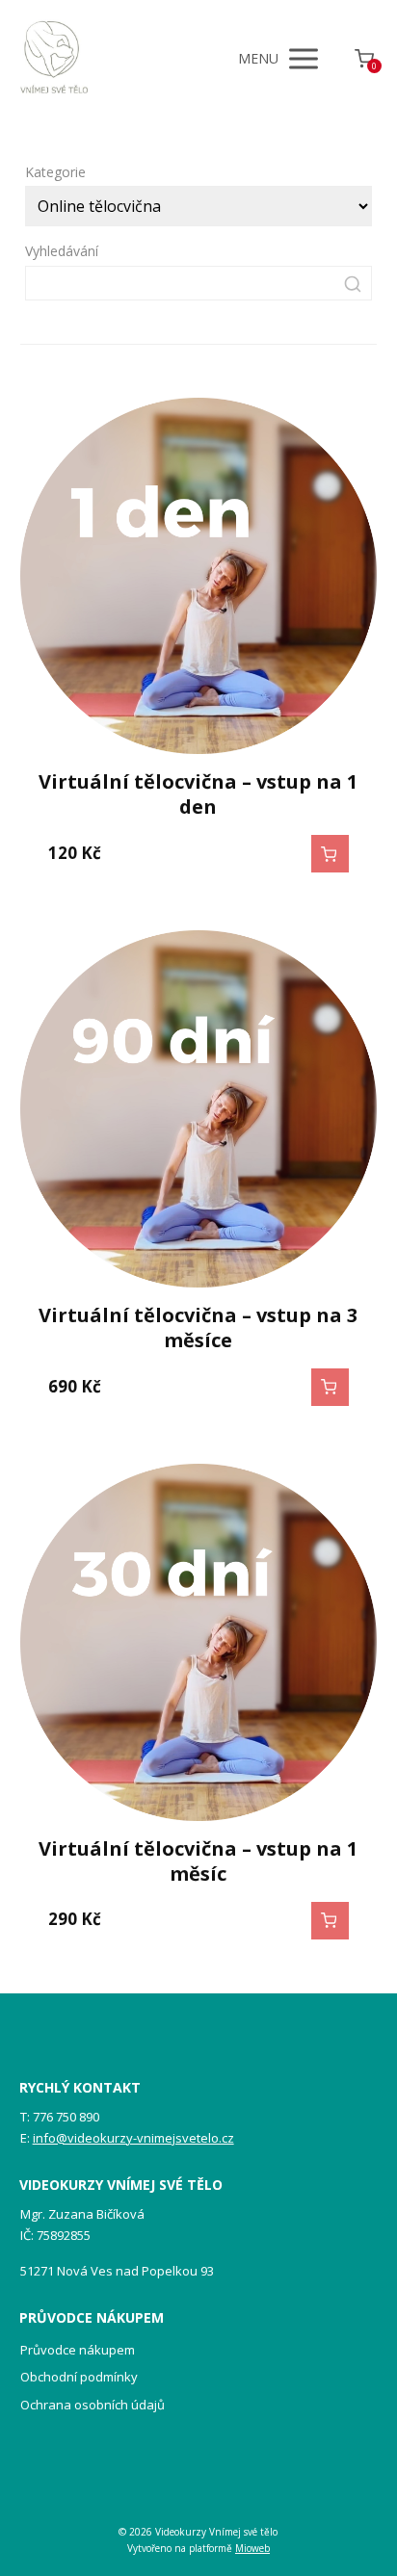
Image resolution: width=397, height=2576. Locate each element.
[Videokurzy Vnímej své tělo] (54, 59)
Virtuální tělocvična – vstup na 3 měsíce (198, 1327)
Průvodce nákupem (78, 2350)
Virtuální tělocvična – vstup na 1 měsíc (198, 1861)
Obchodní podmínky (79, 2377)
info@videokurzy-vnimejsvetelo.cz (133, 2138)
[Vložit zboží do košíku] (330, 854)
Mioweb (252, 2548)
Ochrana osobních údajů (93, 2405)
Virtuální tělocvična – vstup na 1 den (198, 794)
